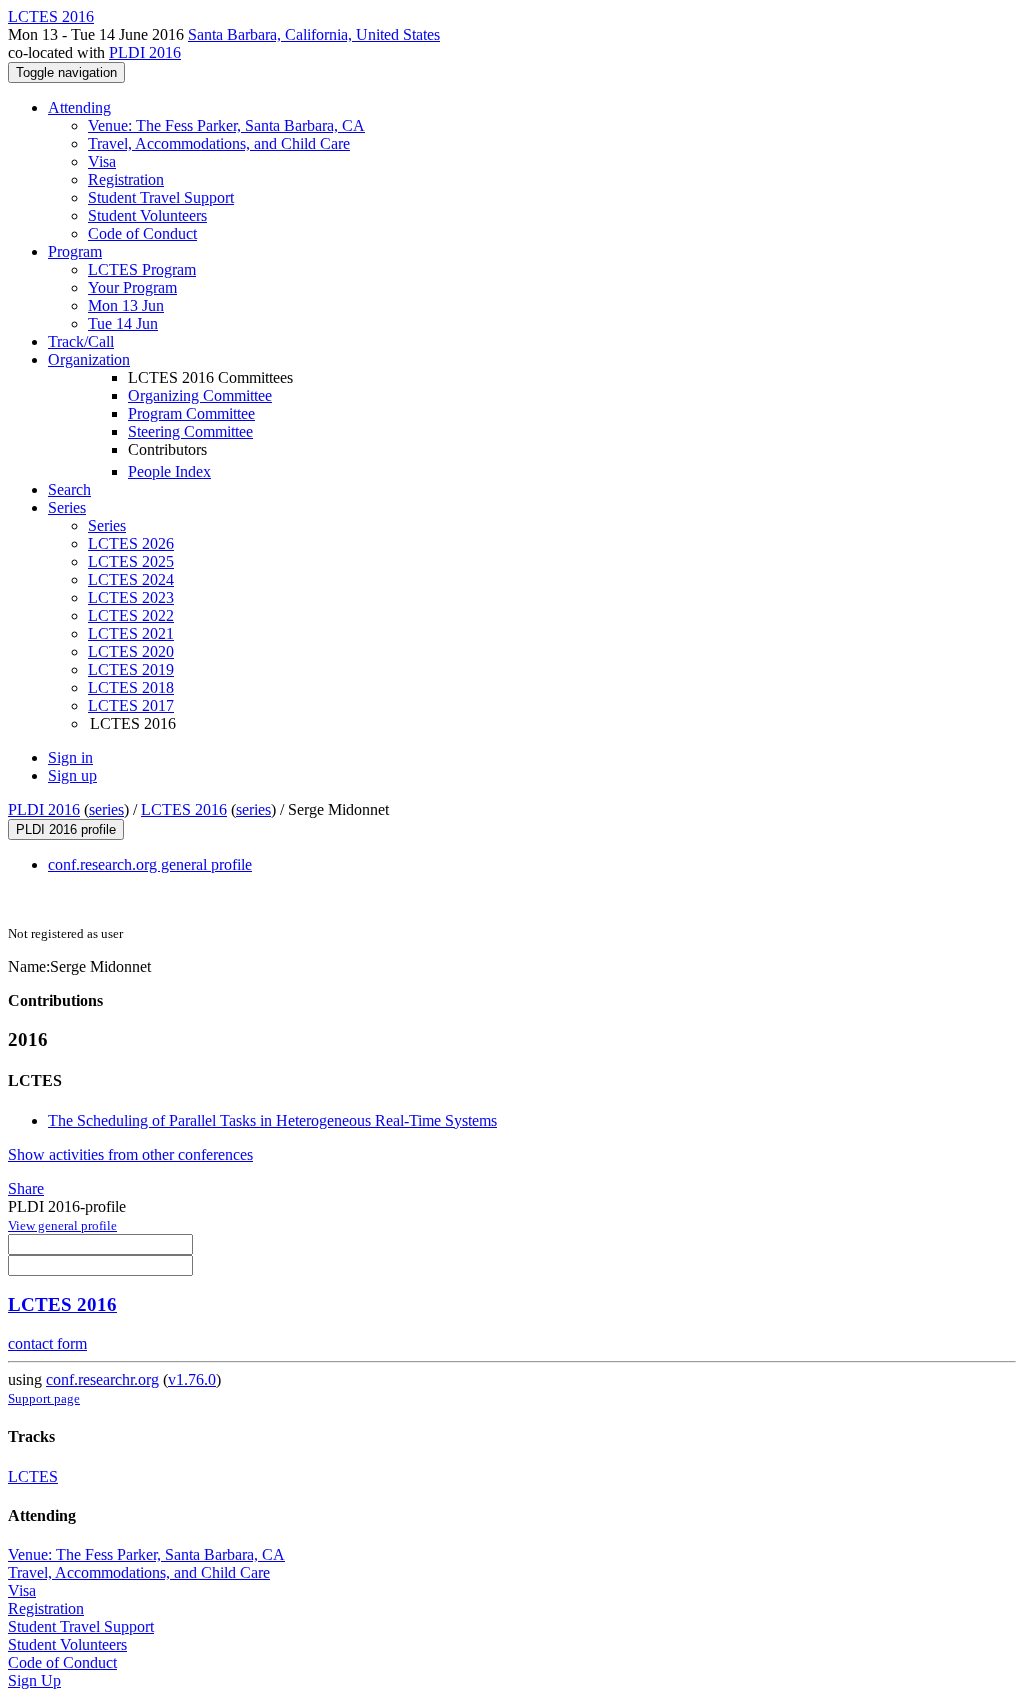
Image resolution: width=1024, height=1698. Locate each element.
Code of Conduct (142, 233)
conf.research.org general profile (150, 864)
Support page (44, 1398)
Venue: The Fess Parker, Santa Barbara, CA (226, 125)
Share (26, 1188)
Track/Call (81, 341)
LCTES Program (142, 269)
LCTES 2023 (131, 597)
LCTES (33, 1476)
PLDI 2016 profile (66, 829)
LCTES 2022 (131, 615)
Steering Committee (190, 431)
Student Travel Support (161, 197)
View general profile (62, 1225)
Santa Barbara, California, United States (314, 34)
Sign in (70, 757)
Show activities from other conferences (130, 1154)
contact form (47, 1343)
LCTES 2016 (184, 809)
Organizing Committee (200, 395)
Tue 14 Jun (123, 323)
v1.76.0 (192, 1379)
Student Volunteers (147, 215)
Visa (102, 161)
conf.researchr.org (102, 1379)
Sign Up (34, 1680)
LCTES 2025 (131, 561)
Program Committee (191, 413)
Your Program (132, 287)
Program (75, 251)
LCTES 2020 (131, 651)
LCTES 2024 (131, 579)
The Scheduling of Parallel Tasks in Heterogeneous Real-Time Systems (272, 1120)
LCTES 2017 (131, 705)
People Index (169, 471)
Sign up (72, 775)
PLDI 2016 (145, 52)
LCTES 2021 (131, 633)
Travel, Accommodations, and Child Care (219, 143)
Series (107, 525)
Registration (126, 179)
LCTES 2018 (131, 687)
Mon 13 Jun (126, 305)
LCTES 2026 (131, 543)
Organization (89, 359)
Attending (79, 107)
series (106, 809)
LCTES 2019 (131, 669)
